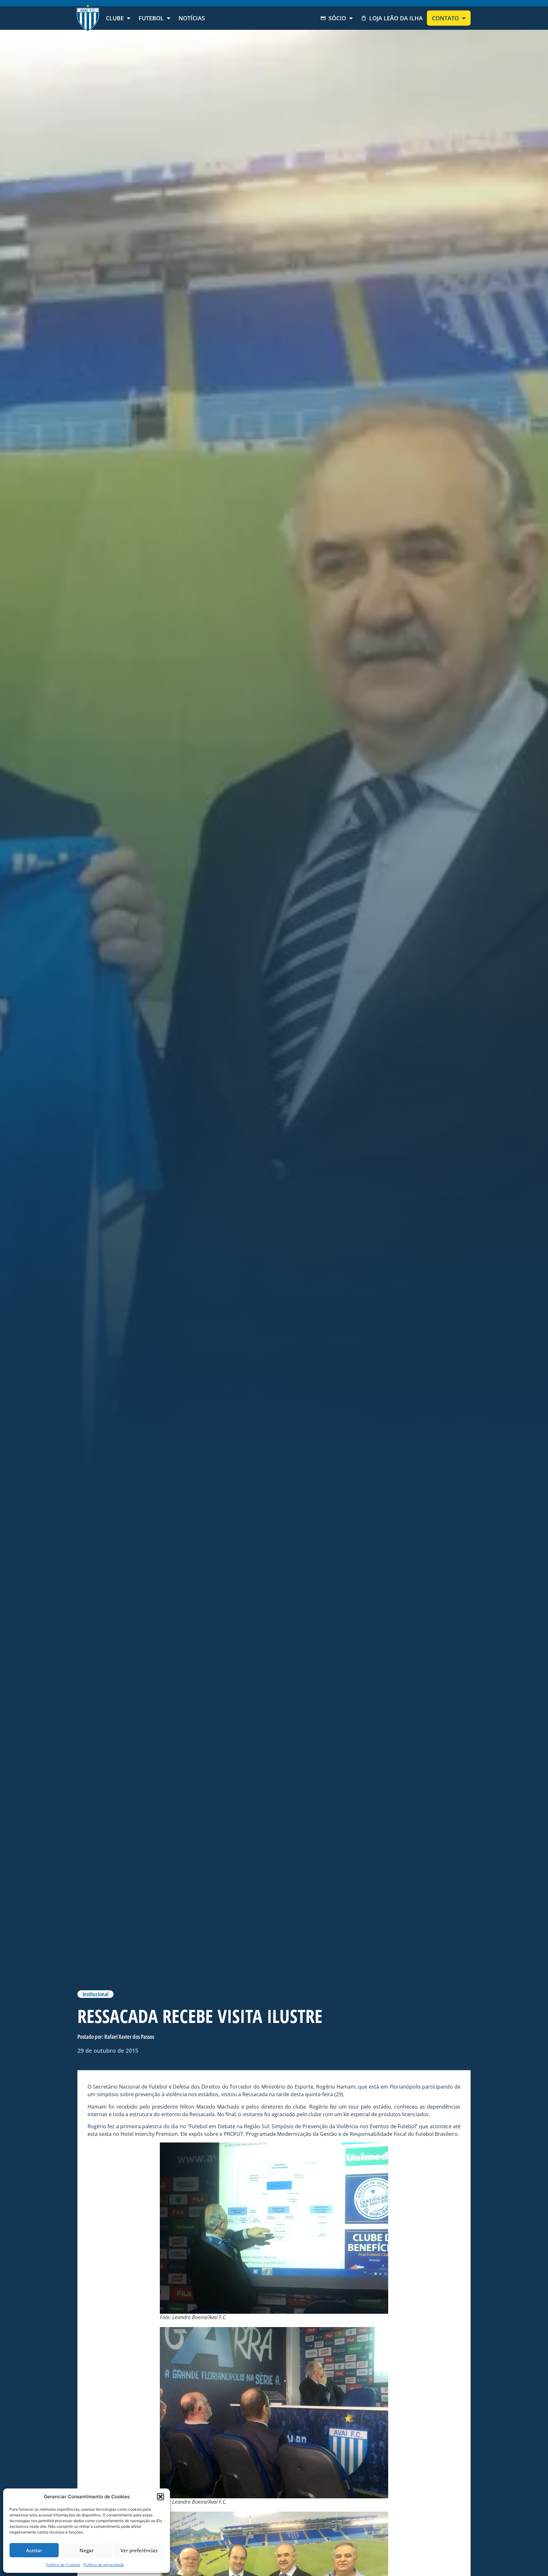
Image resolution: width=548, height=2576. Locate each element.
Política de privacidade (104, 2565)
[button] (160, 2497)
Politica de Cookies (63, 2565)
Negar (87, 2550)
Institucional (95, 1994)
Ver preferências (139, 2550)
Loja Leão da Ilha (396, 18)
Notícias (192, 18)
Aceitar (34, 2550)
